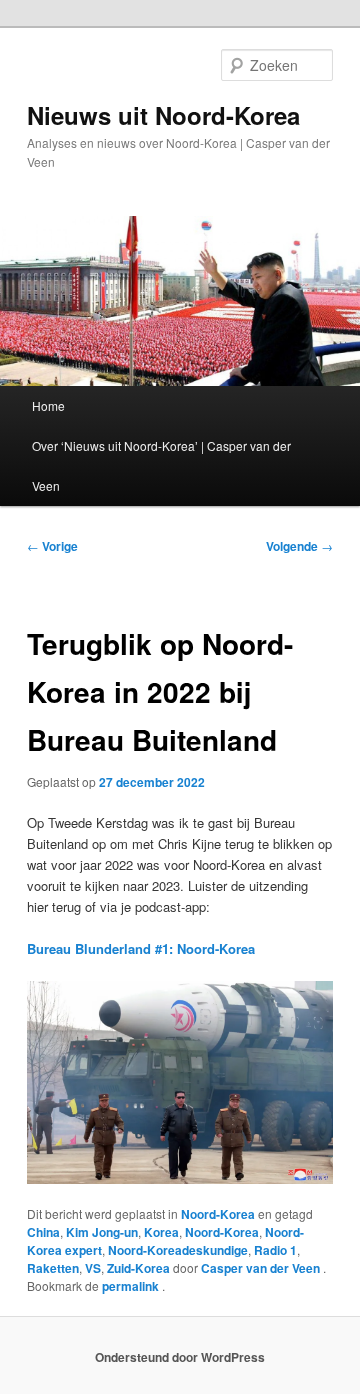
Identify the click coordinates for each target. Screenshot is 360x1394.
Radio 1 (275, 1250)
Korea (161, 1232)
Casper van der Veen (262, 1268)
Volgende (299, 546)
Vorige (52, 546)
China (43, 1232)
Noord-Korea (218, 1214)
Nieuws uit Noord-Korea (163, 115)
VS (93, 1268)
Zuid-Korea (138, 1268)
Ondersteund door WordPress (180, 1357)
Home (48, 405)
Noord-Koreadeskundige (178, 1250)
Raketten (53, 1268)
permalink (132, 1286)
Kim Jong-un (102, 1232)
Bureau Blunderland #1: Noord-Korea (141, 948)
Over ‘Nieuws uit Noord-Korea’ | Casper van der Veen (161, 465)
